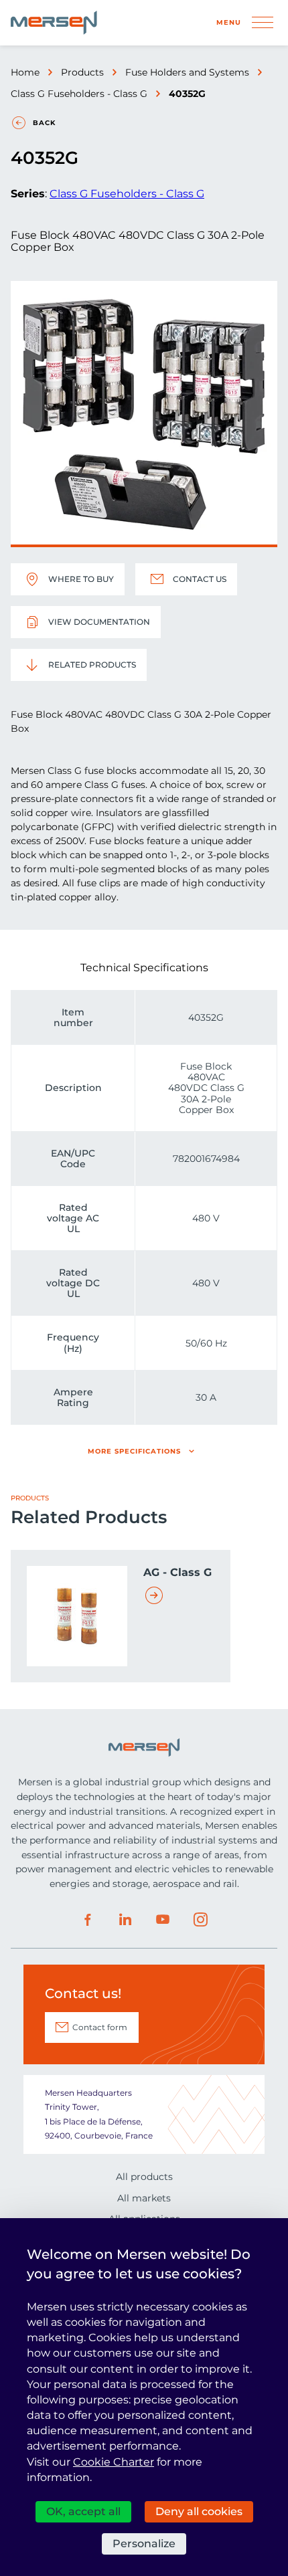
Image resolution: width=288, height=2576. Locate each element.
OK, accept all (83, 2511)
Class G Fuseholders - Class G (79, 94)
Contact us (200, 579)
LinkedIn (125, 1920)
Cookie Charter (114, 2462)
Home (25, 72)
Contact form (100, 2027)
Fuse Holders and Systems (187, 72)
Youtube (163, 1920)
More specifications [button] (134, 1451)
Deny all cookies (199, 2511)
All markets (144, 2198)
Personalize (144, 2544)
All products (144, 2177)
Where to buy (81, 579)
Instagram (200, 1920)
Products (82, 72)
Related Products (92, 665)
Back (44, 123)
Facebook (88, 1920)
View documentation (99, 622)
